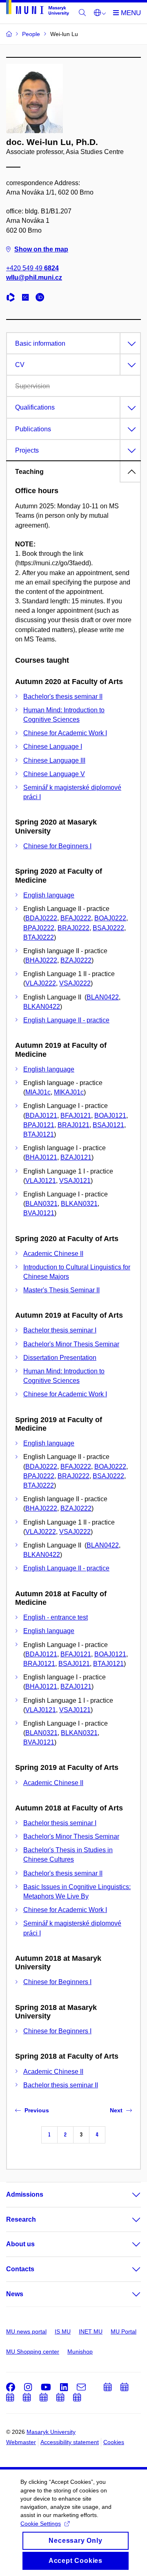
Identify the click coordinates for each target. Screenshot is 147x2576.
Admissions (25, 2194)
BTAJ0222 (39, 937)
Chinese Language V (54, 774)
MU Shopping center (33, 2352)
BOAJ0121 (110, 1116)
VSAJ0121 (75, 1181)
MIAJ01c (38, 1092)
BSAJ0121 (108, 1125)
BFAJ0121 (76, 1116)
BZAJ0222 (76, 960)
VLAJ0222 (41, 983)
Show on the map (41, 249)
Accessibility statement (70, 2442)
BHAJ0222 (41, 960)
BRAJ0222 (73, 928)
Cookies (114, 2442)
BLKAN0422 (42, 1007)
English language (49, 895)
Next (116, 2110)
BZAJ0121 (76, 1157)
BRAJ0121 (73, 1125)
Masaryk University (51, 2432)
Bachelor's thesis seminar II (63, 697)
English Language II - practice (66, 1020)
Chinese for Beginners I (57, 846)
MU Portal (124, 2331)
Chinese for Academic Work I (65, 733)
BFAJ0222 (76, 918)
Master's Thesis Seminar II (61, 1290)
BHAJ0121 (41, 1157)
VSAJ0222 (75, 983)
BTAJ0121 (39, 1134)
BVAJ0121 (39, 1213)
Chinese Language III (54, 760)
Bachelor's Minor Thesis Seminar (71, 1344)
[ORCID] (42, 298)
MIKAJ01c (69, 1092)
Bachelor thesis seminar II (61, 2085)
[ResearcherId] (13, 298)
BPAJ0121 (39, 1125)
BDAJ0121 (41, 1116)
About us (20, 2244)
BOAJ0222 (110, 918)
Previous (37, 2110)
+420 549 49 (32, 268)
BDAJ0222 (41, 918)
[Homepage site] (38, 9)
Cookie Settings (41, 2524)
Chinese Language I (53, 747)
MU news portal (26, 2331)
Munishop (80, 2352)
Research (21, 2219)
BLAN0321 (41, 1204)
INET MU (91, 2331)
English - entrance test (56, 1617)
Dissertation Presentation (60, 1358)
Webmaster (21, 2442)
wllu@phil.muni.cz (34, 278)
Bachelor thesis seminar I (60, 1330)
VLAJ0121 (41, 1181)
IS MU (63, 2331)
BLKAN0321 (79, 1204)
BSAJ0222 (108, 928)
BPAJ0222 (39, 928)
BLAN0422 (103, 997)
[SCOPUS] (27, 298)
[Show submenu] (128, 2195)
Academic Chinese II (53, 1254)
